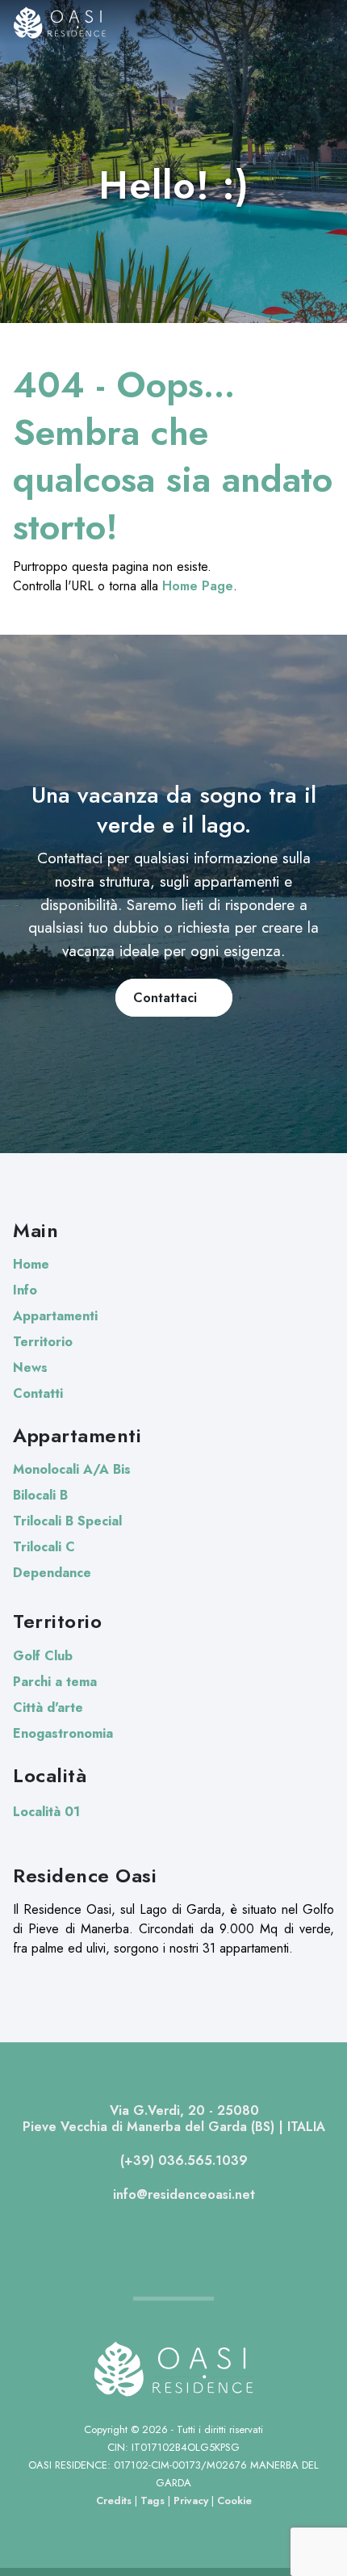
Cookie (234, 2500)
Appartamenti (55, 1316)
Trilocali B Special (67, 1521)
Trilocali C (44, 1547)
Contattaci (169, 998)
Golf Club (43, 1656)
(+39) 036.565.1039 (182, 2161)
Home (31, 1264)
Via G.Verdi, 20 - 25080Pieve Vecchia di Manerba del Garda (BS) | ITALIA (174, 2119)
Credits (114, 2500)
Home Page (198, 586)
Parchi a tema (55, 1682)
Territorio (43, 1342)
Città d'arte (48, 1708)
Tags (153, 2500)
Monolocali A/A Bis (72, 1469)
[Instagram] (188, 2232)
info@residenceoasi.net (182, 2194)
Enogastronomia (63, 1733)
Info (25, 1290)
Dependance (52, 1573)
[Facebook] (159, 2232)
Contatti (38, 1393)
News (30, 1368)
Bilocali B (40, 1495)
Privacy (191, 2500)
